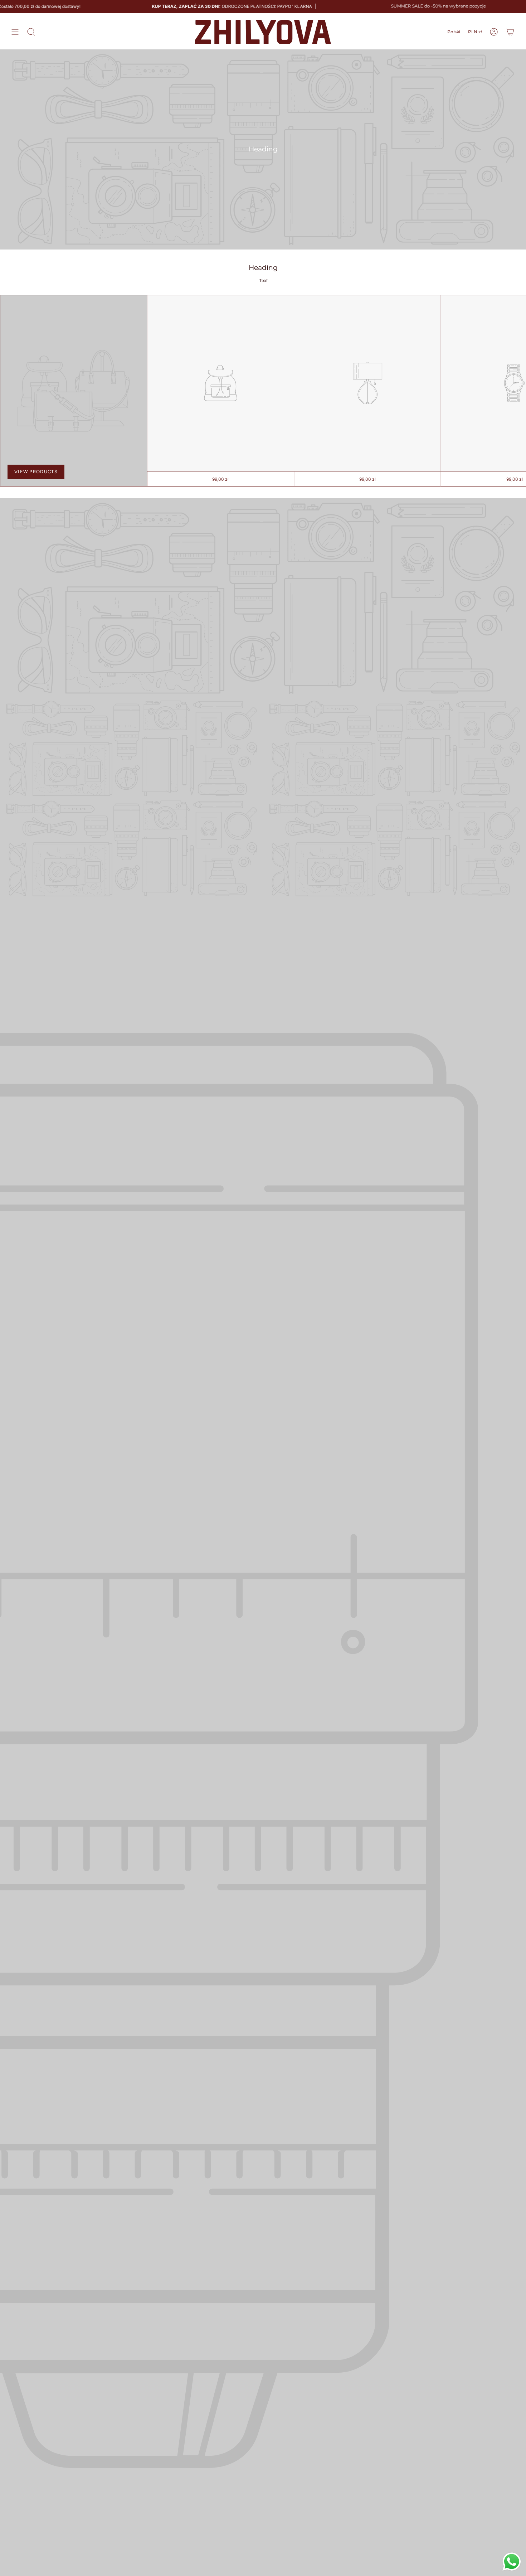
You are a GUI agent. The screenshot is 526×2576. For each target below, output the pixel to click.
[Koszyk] (510, 32)
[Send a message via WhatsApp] (512, 2562)
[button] (31, 32)
